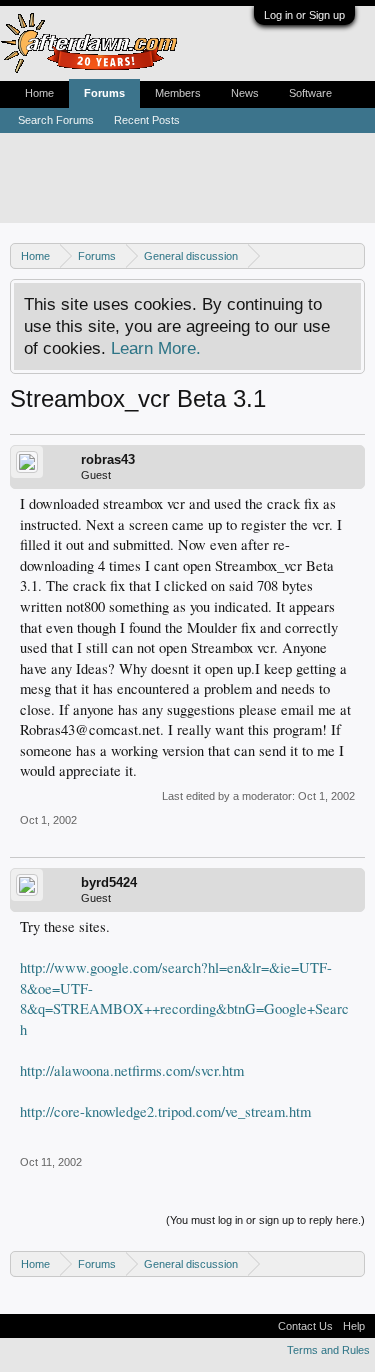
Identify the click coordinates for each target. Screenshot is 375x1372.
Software (310, 93)
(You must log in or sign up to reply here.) (265, 1220)
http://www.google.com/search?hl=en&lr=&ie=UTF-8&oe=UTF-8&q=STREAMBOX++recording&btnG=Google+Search (184, 998)
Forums (104, 93)
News (245, 93)
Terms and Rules (328, 1350)
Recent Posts (147, 120)
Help (354, 1326)
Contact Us (305, 1326)
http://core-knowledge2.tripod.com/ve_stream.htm (165, 1111)
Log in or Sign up (304, 15)
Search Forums (56, 120)
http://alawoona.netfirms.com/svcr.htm (132, 1070)
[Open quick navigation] (352, 255)
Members (178, 93)
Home (39, 93)
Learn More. (156, 348)
